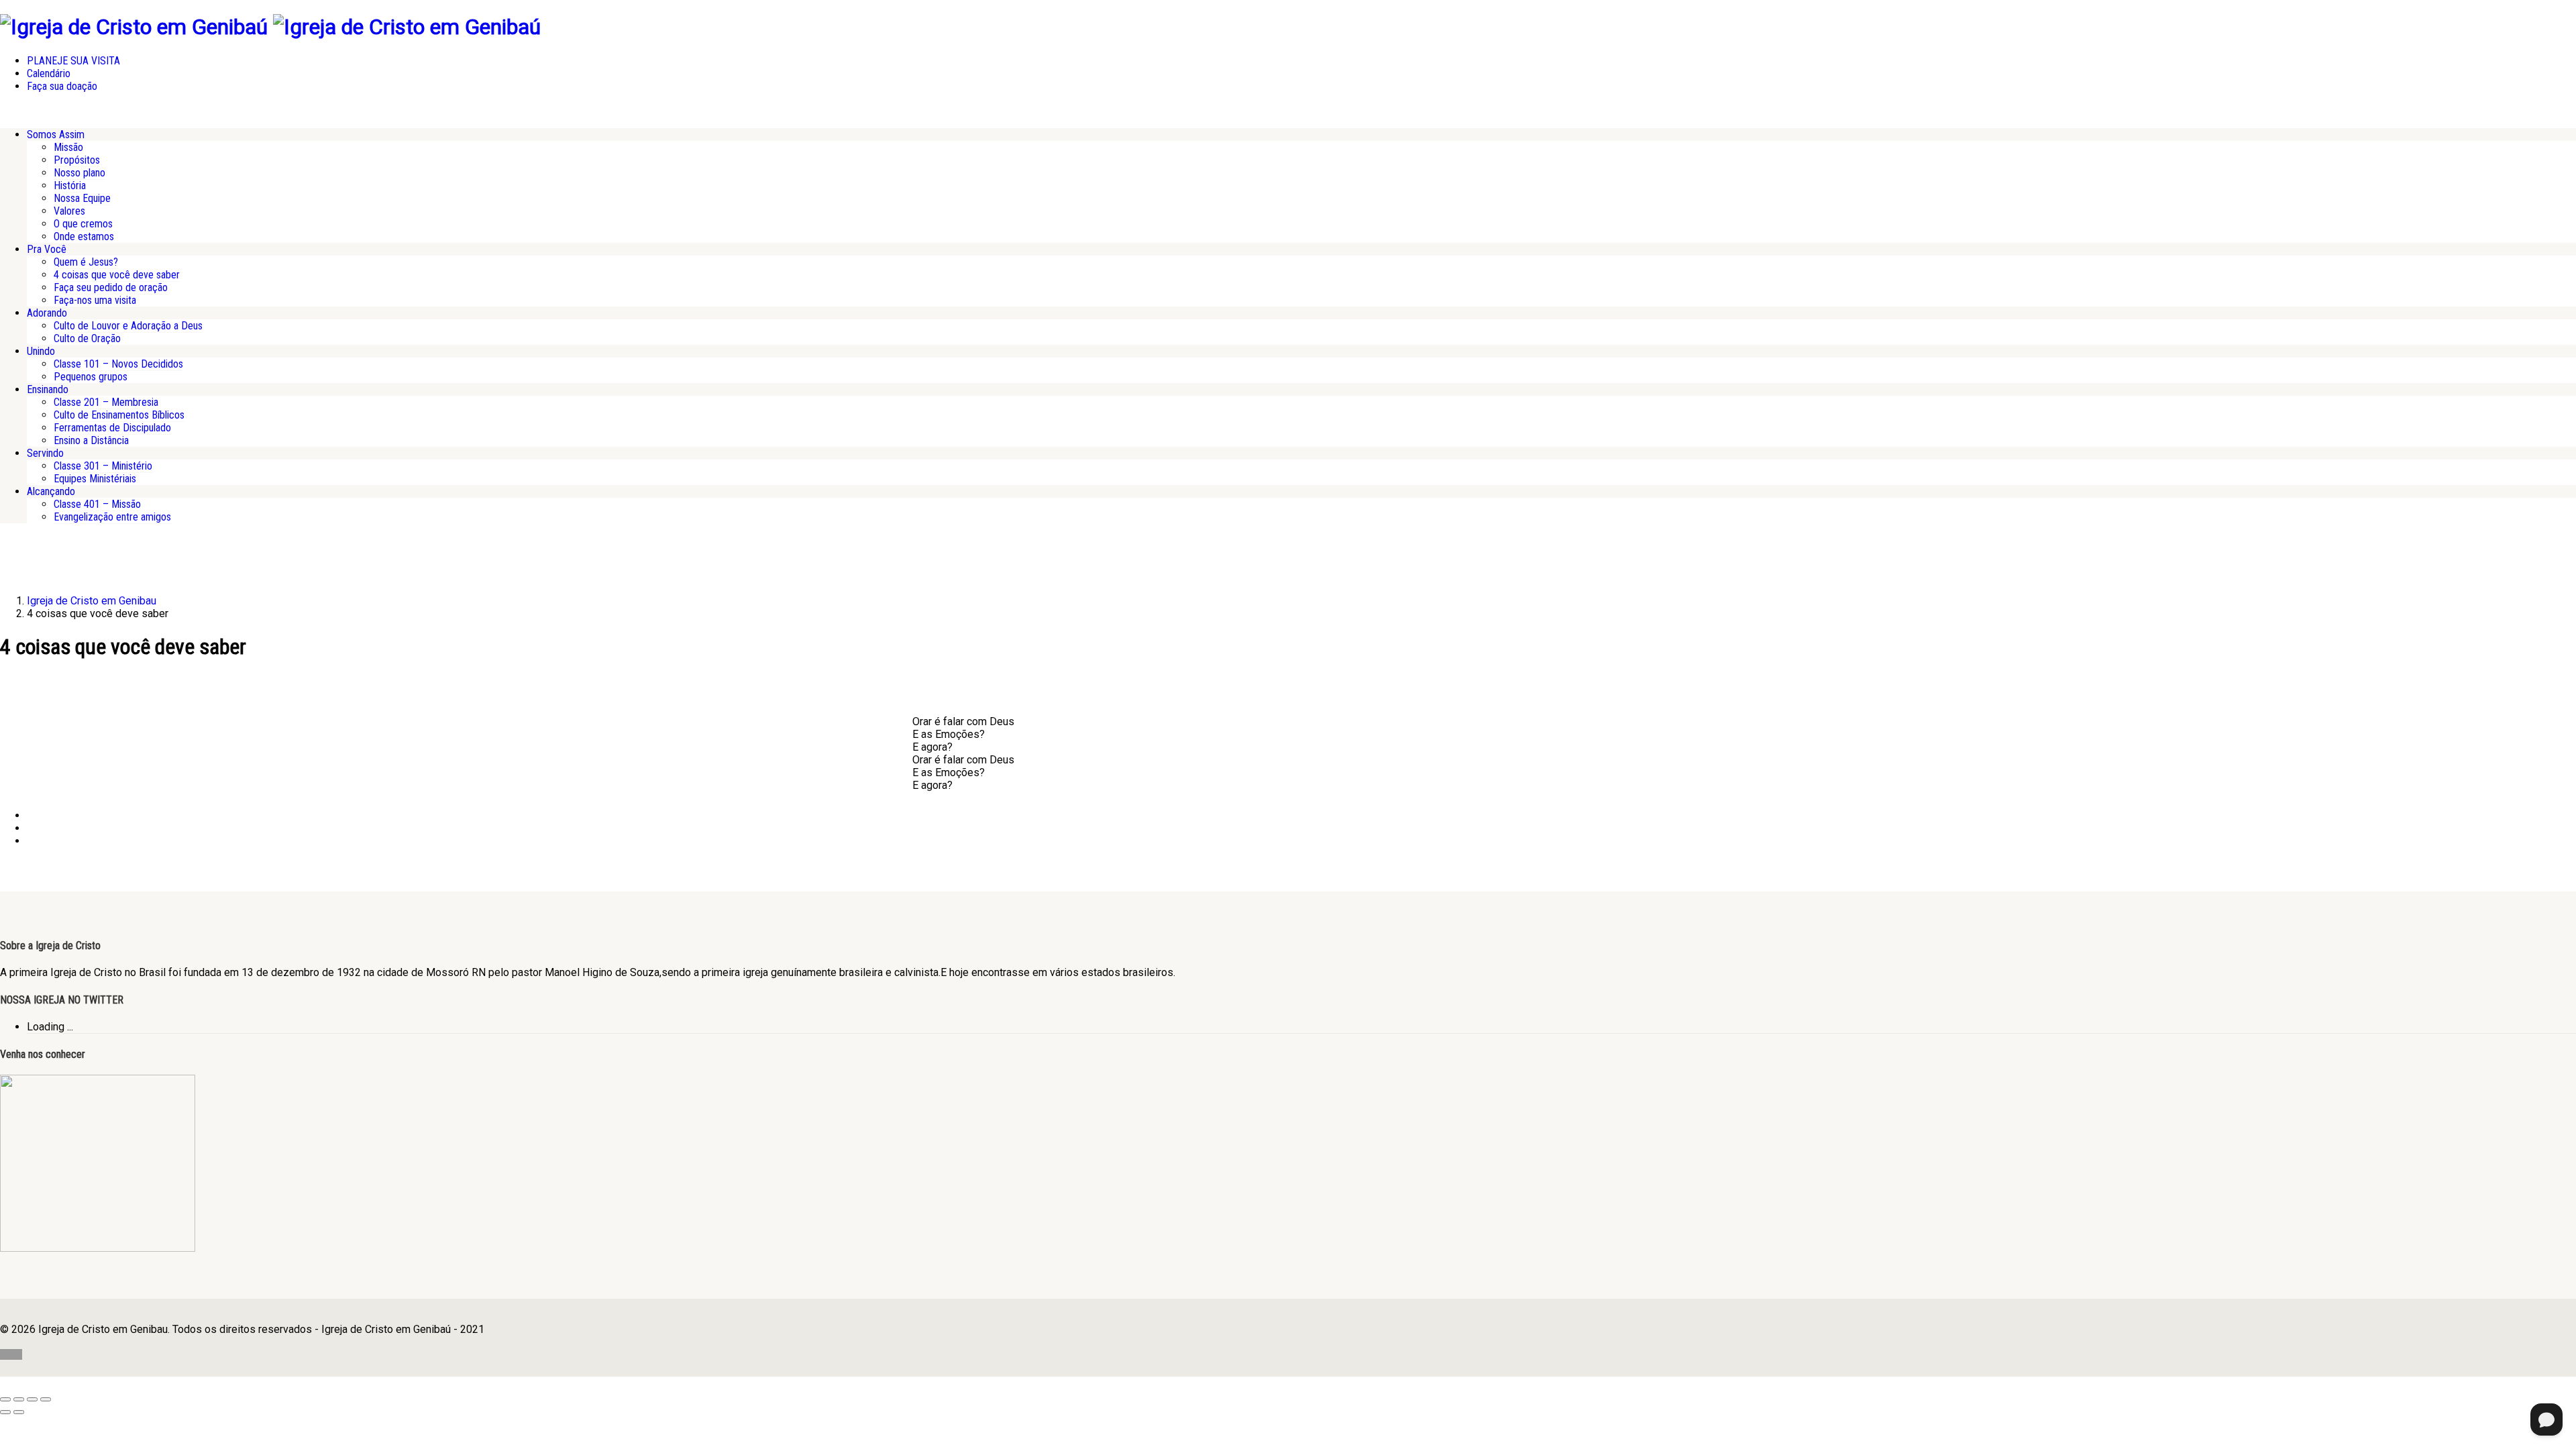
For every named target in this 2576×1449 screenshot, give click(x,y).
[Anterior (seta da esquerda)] (5, 1412)
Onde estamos (84, 236)
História (70, 185)
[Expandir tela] (19, 1399)
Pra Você (47, 249)
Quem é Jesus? (86, 262)
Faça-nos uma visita (95, 300)
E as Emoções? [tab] (949, 734)
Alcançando (51, 491)
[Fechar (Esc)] (46, 1399)
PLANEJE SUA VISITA (73, 61)
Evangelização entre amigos (112, 517)
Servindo (45, 453)
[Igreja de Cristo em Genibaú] (134, 27)
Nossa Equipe (82, 198)
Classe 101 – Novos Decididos (118, 364)
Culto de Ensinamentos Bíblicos (119, 415)
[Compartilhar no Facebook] (31, 815)
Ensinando (48, 389)
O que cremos (83, 224)
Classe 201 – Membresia (106, 402)
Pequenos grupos (91, 377)
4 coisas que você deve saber (117, 275)
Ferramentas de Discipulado (112, 428)
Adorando (47, 313)
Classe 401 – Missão (97, 504)
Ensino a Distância (91, 440)
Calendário (49, 73)
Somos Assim (56, 135)
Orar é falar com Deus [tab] (963, 721)
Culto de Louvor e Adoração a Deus (128, 326)
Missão (68, 147)
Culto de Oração (87, 338)
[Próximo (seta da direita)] (19, 1412)
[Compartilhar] (32, 1399)
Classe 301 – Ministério (103, 466)
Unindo (41, 351)
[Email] (31, 841)
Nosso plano (79, 173)
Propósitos (77, 160)
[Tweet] (31, 828)
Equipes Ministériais (95, 479)
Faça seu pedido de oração (111, 287)
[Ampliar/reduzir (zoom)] (5, 1399)
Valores (69, 211)
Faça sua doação (62, 86)
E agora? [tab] (932, 747)
